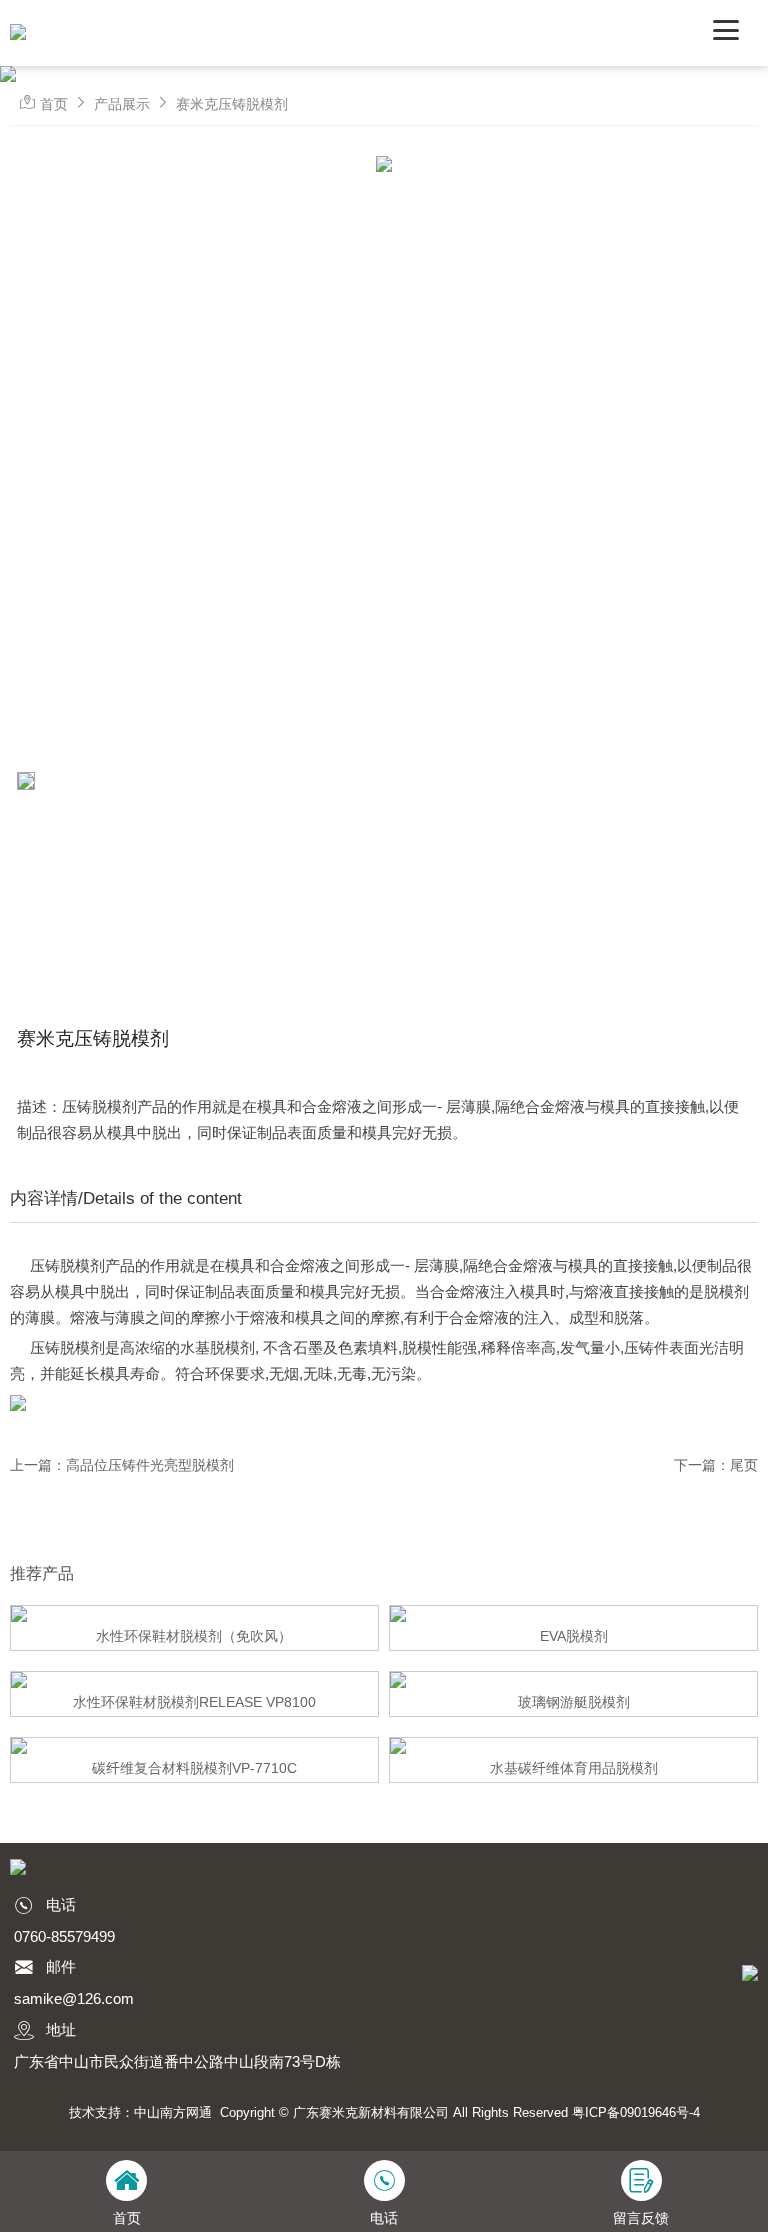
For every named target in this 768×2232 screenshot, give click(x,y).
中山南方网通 (173, 2112)
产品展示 (122, 104)
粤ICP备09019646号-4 (636, 2112)
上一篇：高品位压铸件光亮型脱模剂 (122, 1465)
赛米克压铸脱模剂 (232, 104)
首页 (54, 104)
